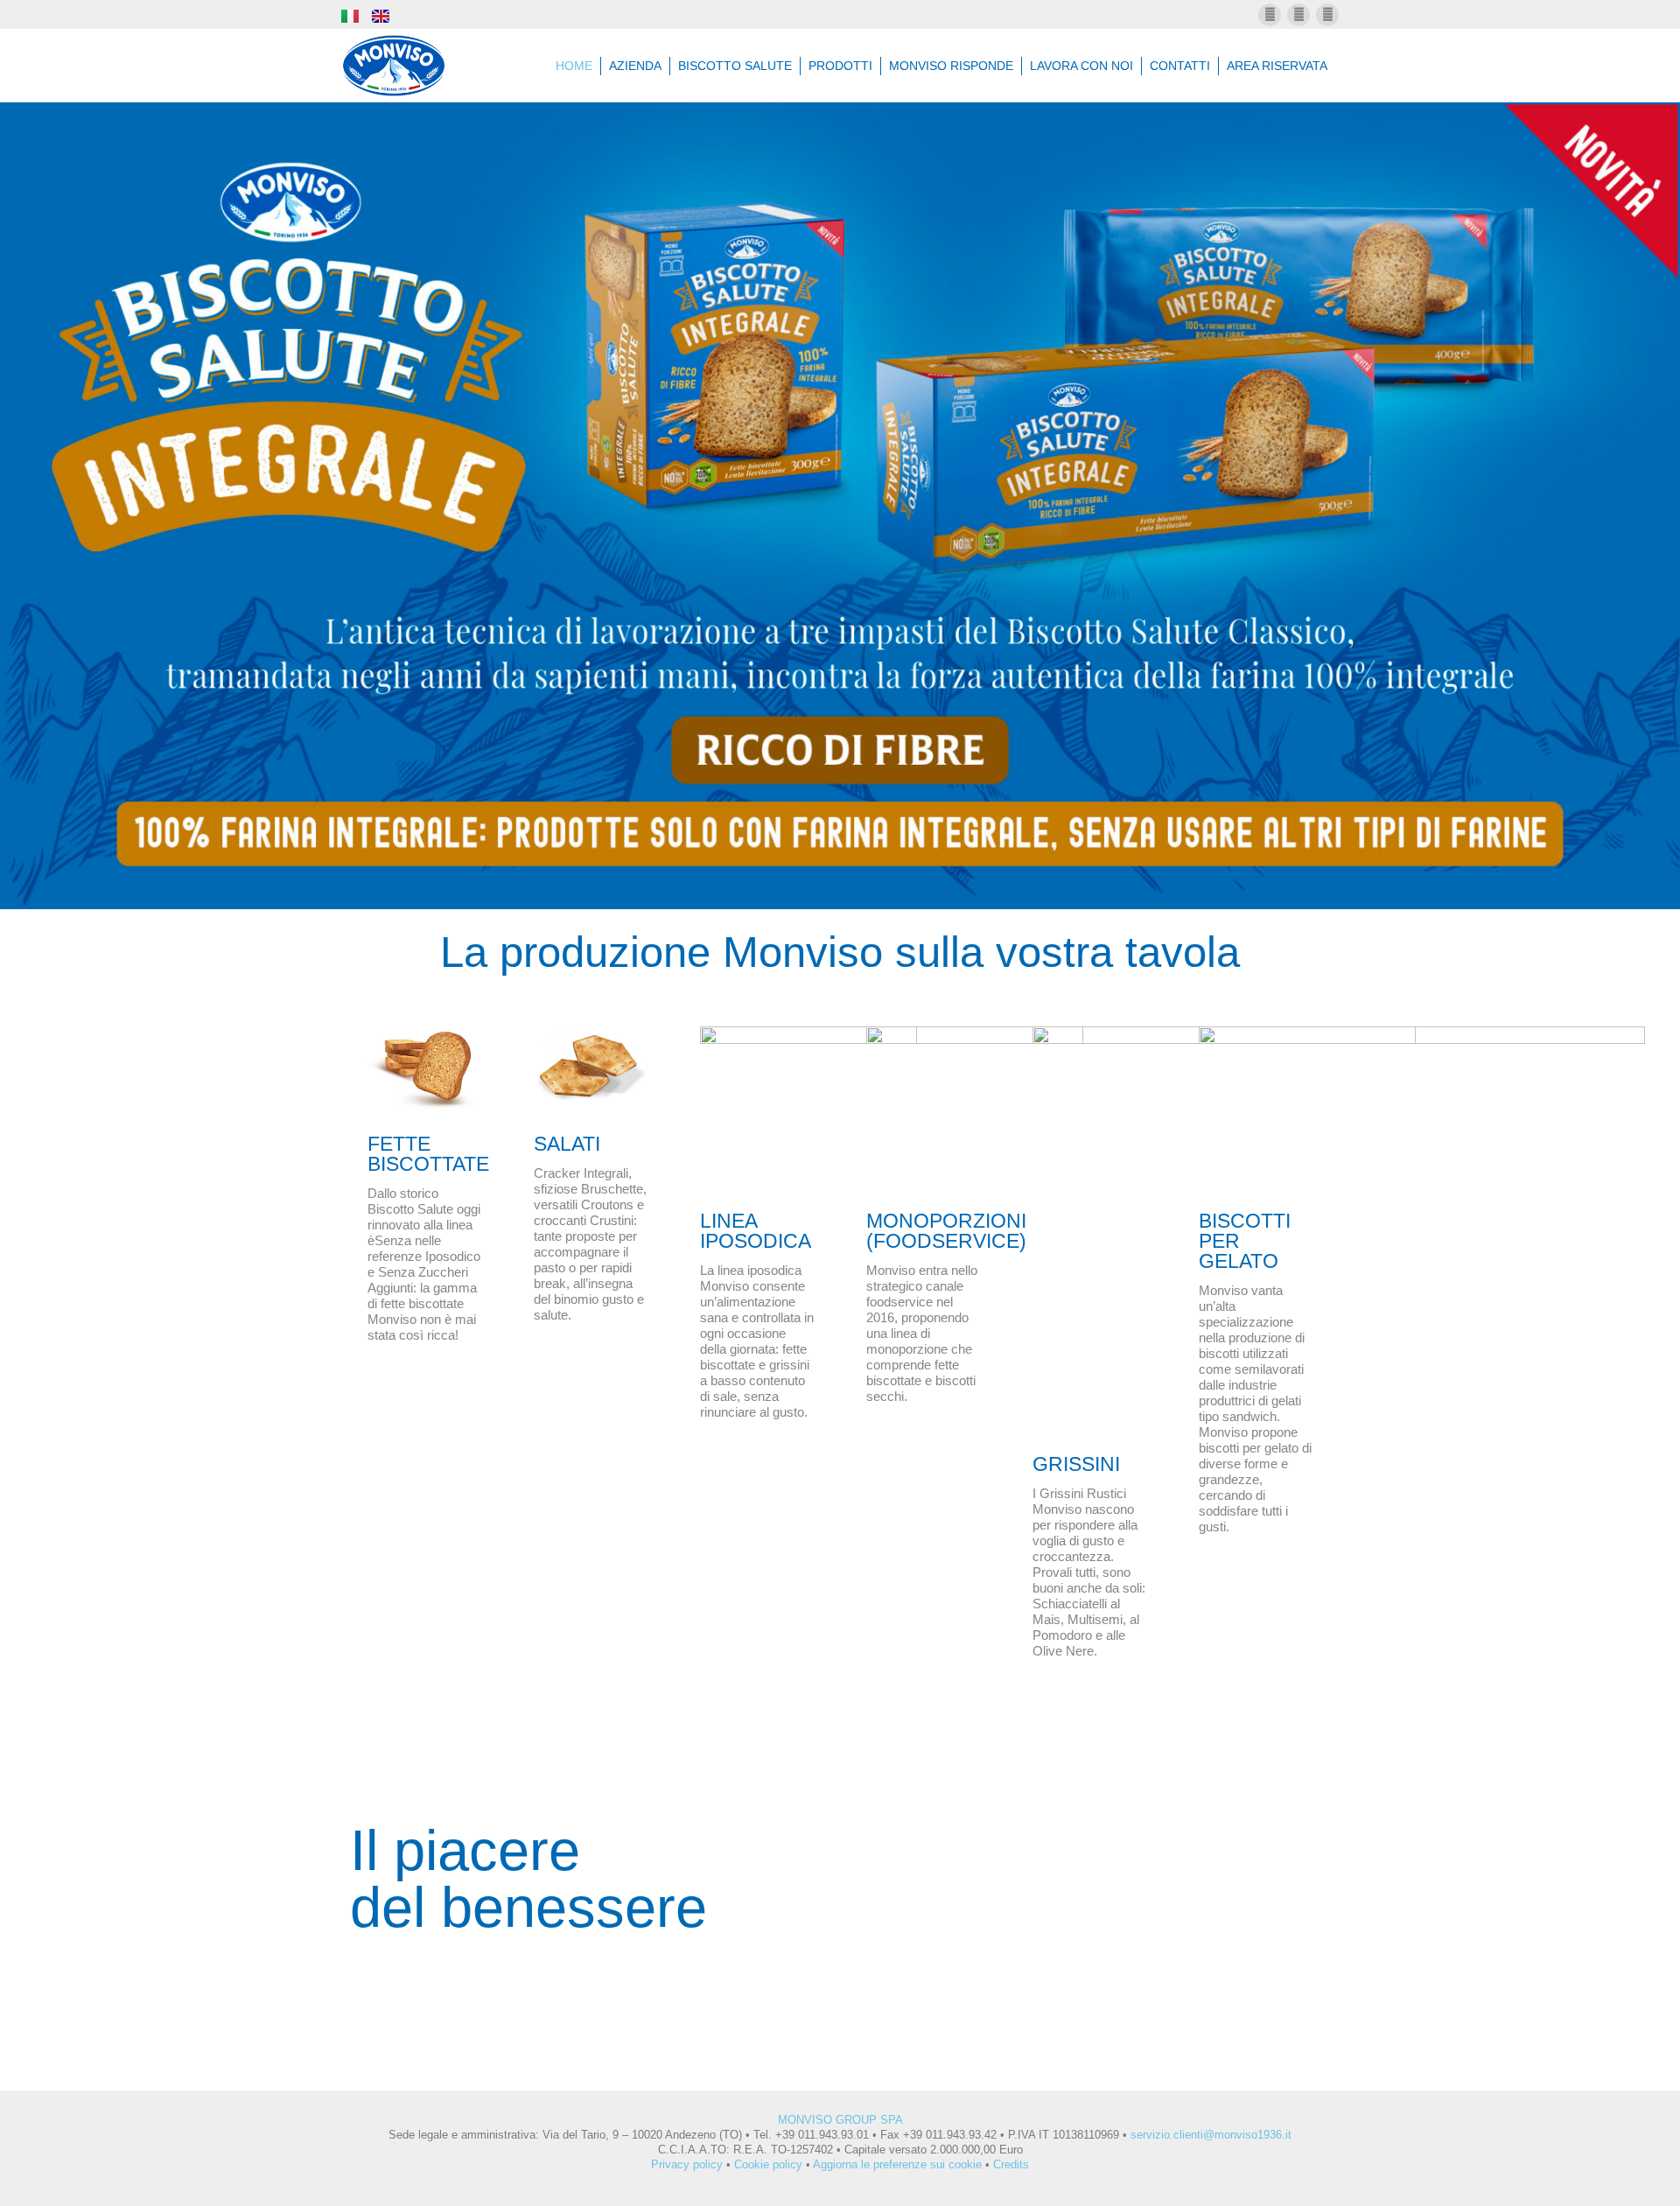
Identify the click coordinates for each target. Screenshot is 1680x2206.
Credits (1011, 2164)
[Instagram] (1298, 15)
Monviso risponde (951, 66)
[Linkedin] (1327, 15)
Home (574, 66)
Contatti (1180, 66)
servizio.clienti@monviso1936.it (1211, 2135)
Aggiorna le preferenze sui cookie (897, 2164)
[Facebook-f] (1270, 15)
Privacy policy (687, 2164)
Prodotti (840, 66)
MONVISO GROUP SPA (840, 2120)
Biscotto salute (735, 66)
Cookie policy (768, 2164)
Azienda (635, 66)
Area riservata (1277, 66)
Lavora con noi (1081, 66)
